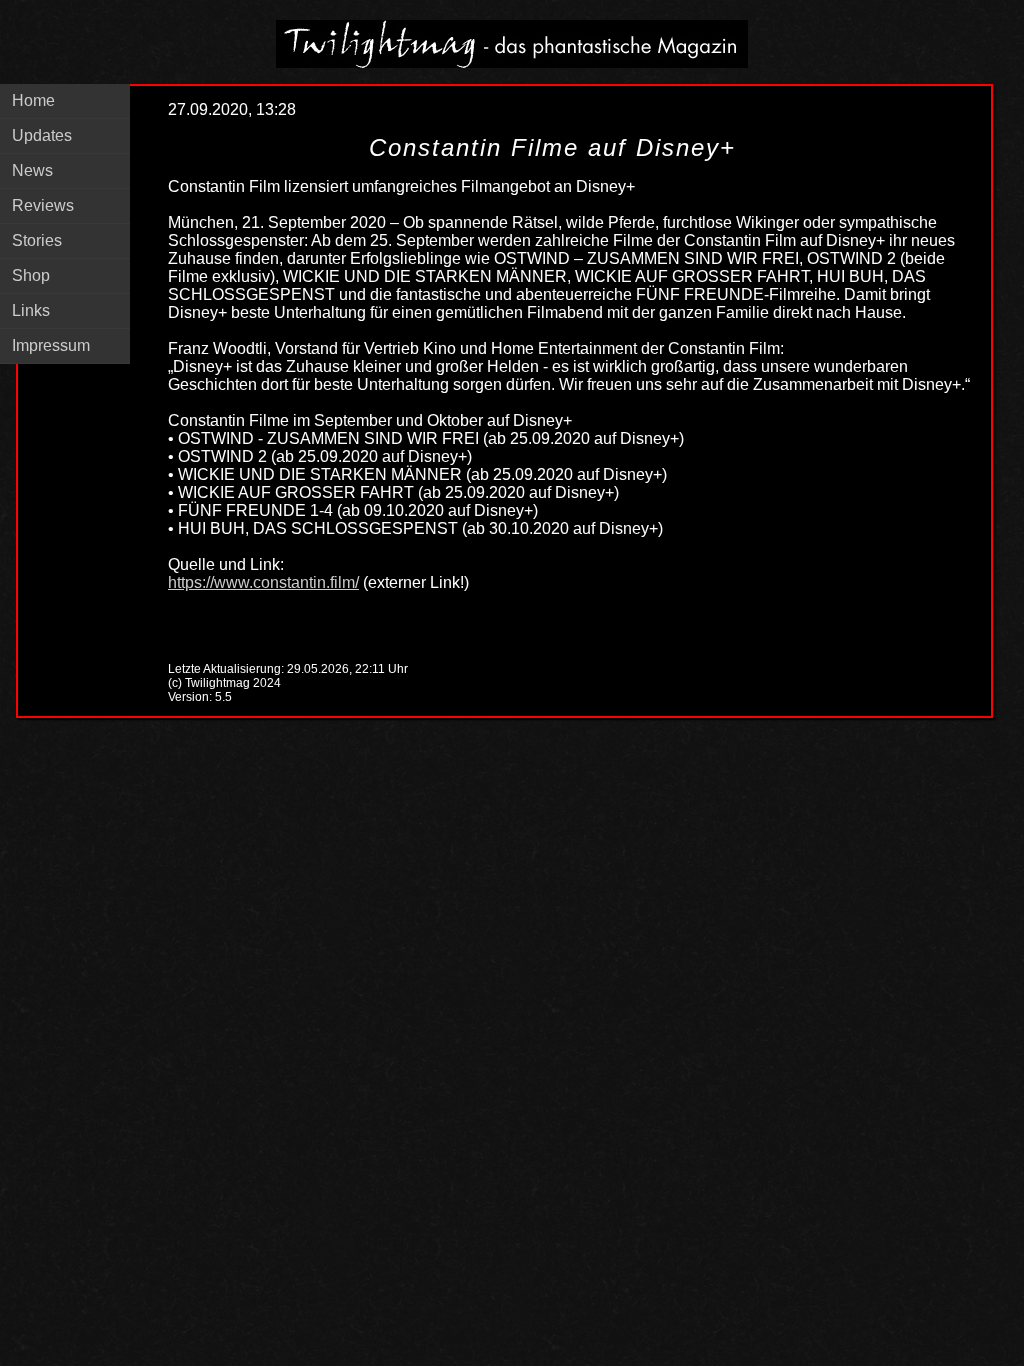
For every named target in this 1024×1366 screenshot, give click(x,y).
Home (33, 100)
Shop (31, 275)
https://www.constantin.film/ (263, 582)
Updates (42, 135)
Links (31, 310)
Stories (37, 240)
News (32, 170)
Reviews (43, 205)
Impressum (51, 345)
